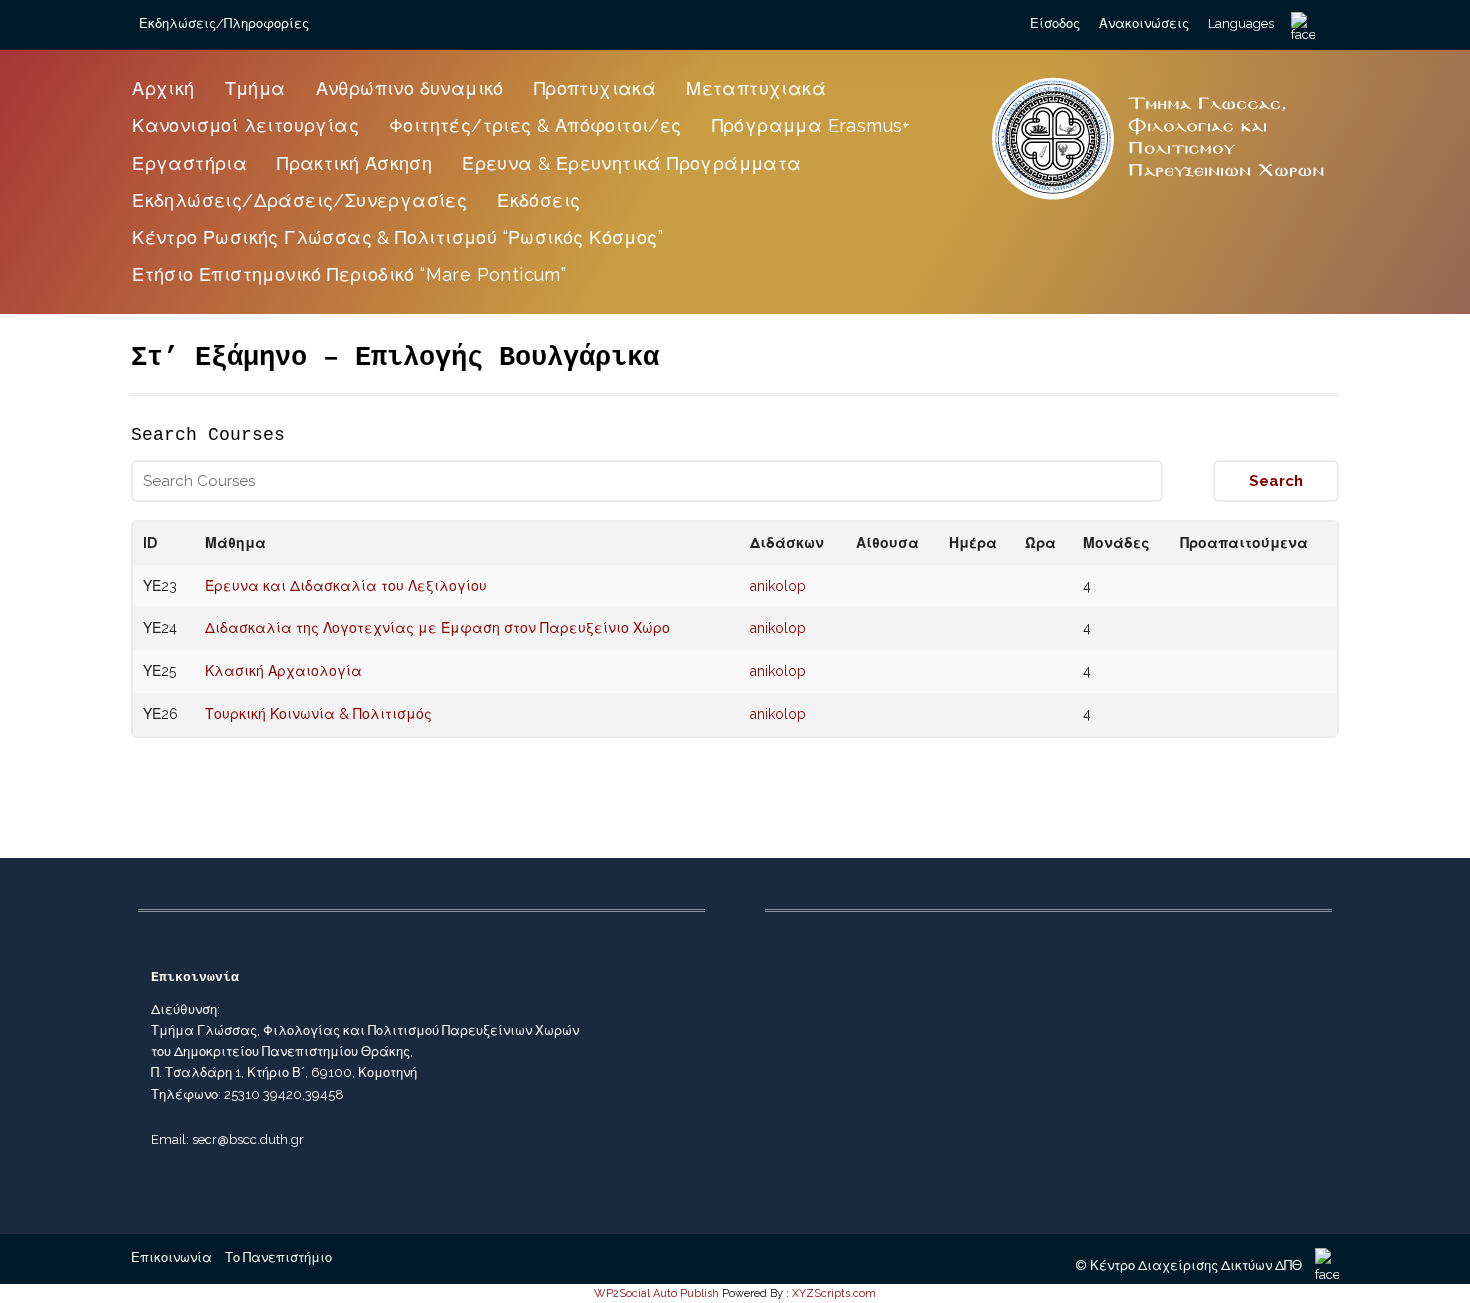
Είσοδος (1055, 23)
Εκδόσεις (538, 200)
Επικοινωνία (171, 1257)
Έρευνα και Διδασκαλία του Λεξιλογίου (346, 586)
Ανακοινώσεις (1144, 23)
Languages (1241, 23)
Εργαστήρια (189, 163)
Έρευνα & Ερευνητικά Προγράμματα (631, 163)
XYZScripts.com (834, 1293)
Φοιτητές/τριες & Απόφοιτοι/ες (535, 125)
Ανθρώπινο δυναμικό (410, 88)
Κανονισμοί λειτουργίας (245, 125)
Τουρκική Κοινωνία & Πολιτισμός (318, 714)
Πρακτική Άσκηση (354, 163)
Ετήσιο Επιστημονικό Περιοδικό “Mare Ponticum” (349, 274)
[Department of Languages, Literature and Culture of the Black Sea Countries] (1159, 202)
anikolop (778, 586)
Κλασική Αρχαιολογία (283, 671)
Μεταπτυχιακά (756, 88)
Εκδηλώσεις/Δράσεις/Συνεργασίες (299, 200)
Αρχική (163, 88)
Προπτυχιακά (595, 88)
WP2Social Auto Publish (656, 1293)
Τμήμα (255, 88)
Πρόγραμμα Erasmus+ (811, 125)
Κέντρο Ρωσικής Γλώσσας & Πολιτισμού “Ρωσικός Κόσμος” (397, 237)
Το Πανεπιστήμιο (278, 1257)
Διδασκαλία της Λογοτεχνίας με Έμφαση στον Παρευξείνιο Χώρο (437, 628)
